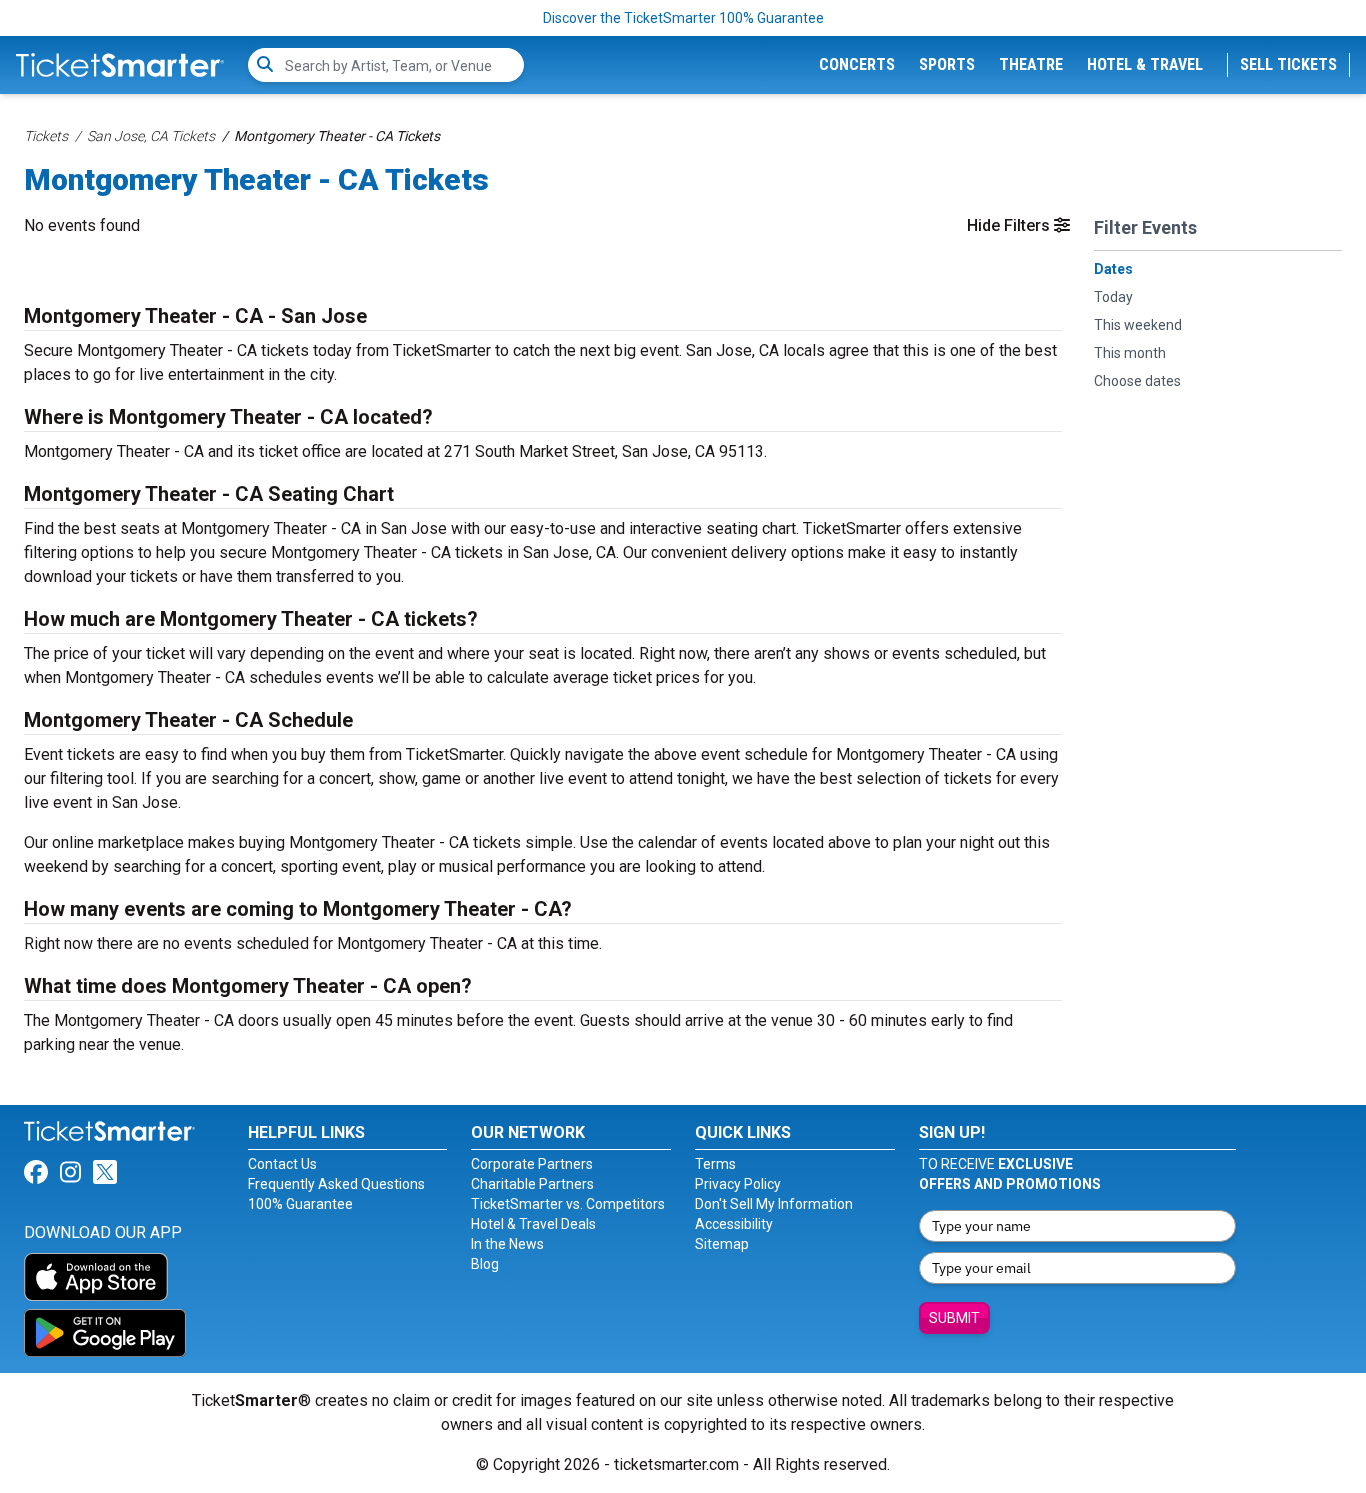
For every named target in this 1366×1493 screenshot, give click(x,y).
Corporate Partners (532, 1164)
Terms (715, 1164)
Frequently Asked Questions (336, 1184)
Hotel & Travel (1145, 64)
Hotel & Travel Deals (533, 1224)
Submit (954, 1318)
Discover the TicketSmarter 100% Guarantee (683, 18)
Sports (947, 64)
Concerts (857, 64)
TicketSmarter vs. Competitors (568, 1204)
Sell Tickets (1288, 64)
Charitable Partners (532, 1184)
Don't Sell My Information (774, 1204)
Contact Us (282, 1164)
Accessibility (734, 1224)
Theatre (1031, 64)
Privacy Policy (738, 1184)
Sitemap (722, 1244)
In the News (507, 1244)
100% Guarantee (300, 1204)
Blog (485, 1264)
